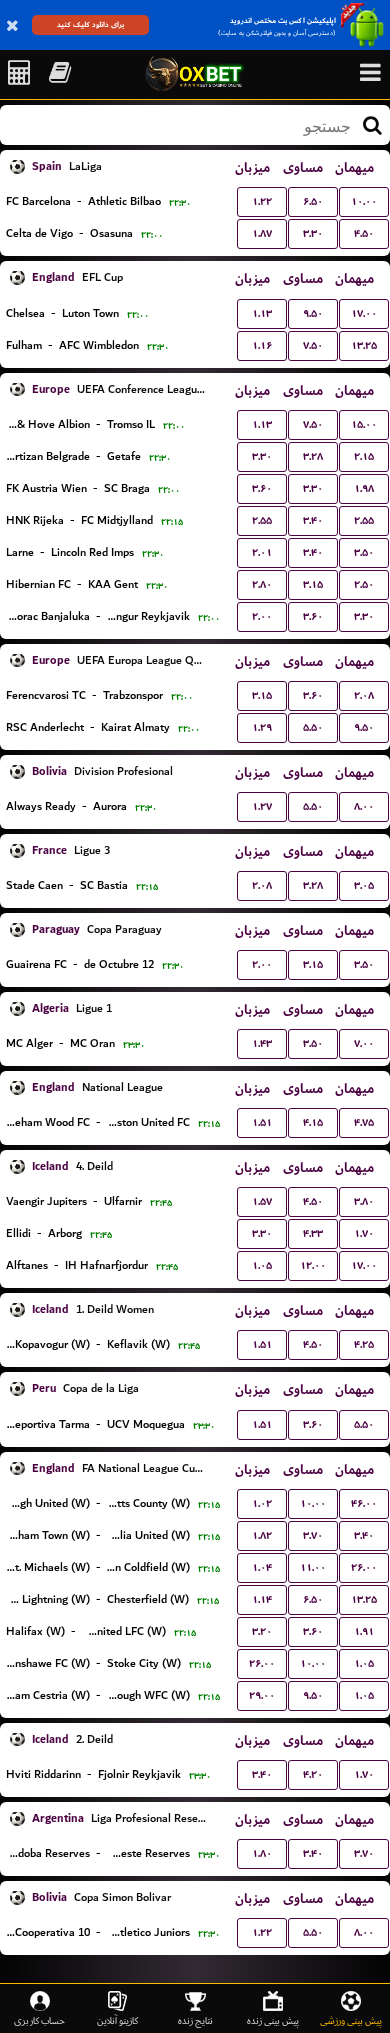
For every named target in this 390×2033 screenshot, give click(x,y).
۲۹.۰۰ (262, 1695)
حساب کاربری (39, 2020)
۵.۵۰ (313, 727)
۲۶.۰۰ (364, 1567)
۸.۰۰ (364, 806)
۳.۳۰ (313, 233)
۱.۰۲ (262, 1503)
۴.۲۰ (313, 1774)
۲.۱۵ (364, 456)
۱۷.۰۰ (364, 313)
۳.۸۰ (364, 1201)
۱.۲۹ (262, 727)
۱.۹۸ (364, 488)
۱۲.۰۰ (313, 1265)
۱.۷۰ (364, 1233)
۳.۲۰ (262, 1631)
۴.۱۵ (313, 1122)
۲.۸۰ (262, 584)
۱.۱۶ (262, 345)
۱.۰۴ (262, 1567)
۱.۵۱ (262, 1122)
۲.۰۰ (262, 616)
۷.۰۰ (364, 1043)
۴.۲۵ (364, 1344)
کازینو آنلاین (117, 2020)
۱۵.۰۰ (364, 424)
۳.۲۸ (313, 456)
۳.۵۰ (364, 552)
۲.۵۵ (262, 520)
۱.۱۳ (262, 313)
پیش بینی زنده (273, 2020)
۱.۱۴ (262, 1599)
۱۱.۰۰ (313, 1567)
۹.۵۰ (313, 313)
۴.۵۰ (364, 233)
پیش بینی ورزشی (351, 2020)
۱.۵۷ (262, 1201)
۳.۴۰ (313, 520)
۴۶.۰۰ (364, 1503)
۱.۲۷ (262, 806)
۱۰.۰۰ (364, 201)
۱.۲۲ (262, 201)
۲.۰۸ (364, 695)
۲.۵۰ (364, 584)
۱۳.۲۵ (364, 345)
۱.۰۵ (262, 1265)
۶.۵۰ (313, 201)
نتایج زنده (195, 2020)
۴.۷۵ (364, 1122)
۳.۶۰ (262, 488)
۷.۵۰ (313, 345)
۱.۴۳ (262, 1043)
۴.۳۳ (313, 1233)
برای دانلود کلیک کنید (90, 24)
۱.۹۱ (364, 1631)
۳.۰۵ (364, 885)
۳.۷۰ (313, 1535)
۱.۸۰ (262, 1853)
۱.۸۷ (262, 233)
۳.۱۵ (313, 584)
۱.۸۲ (262, 1535)
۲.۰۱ (262, 552)
